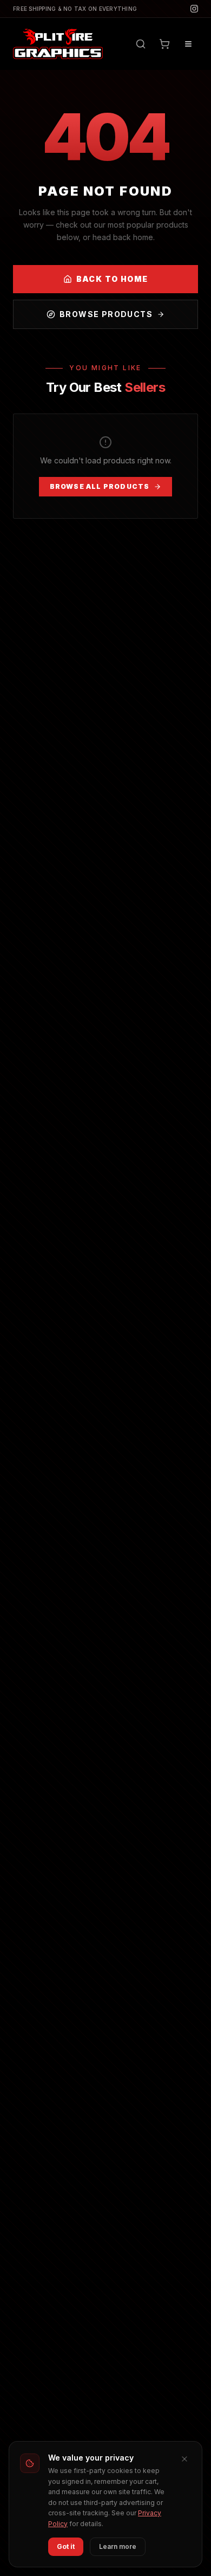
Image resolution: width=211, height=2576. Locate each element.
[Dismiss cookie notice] (184, 2459)
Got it (66, 2546)
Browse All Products (100, 486)
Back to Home (112, 279)
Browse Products (106, 314)
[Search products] (141, 44)
